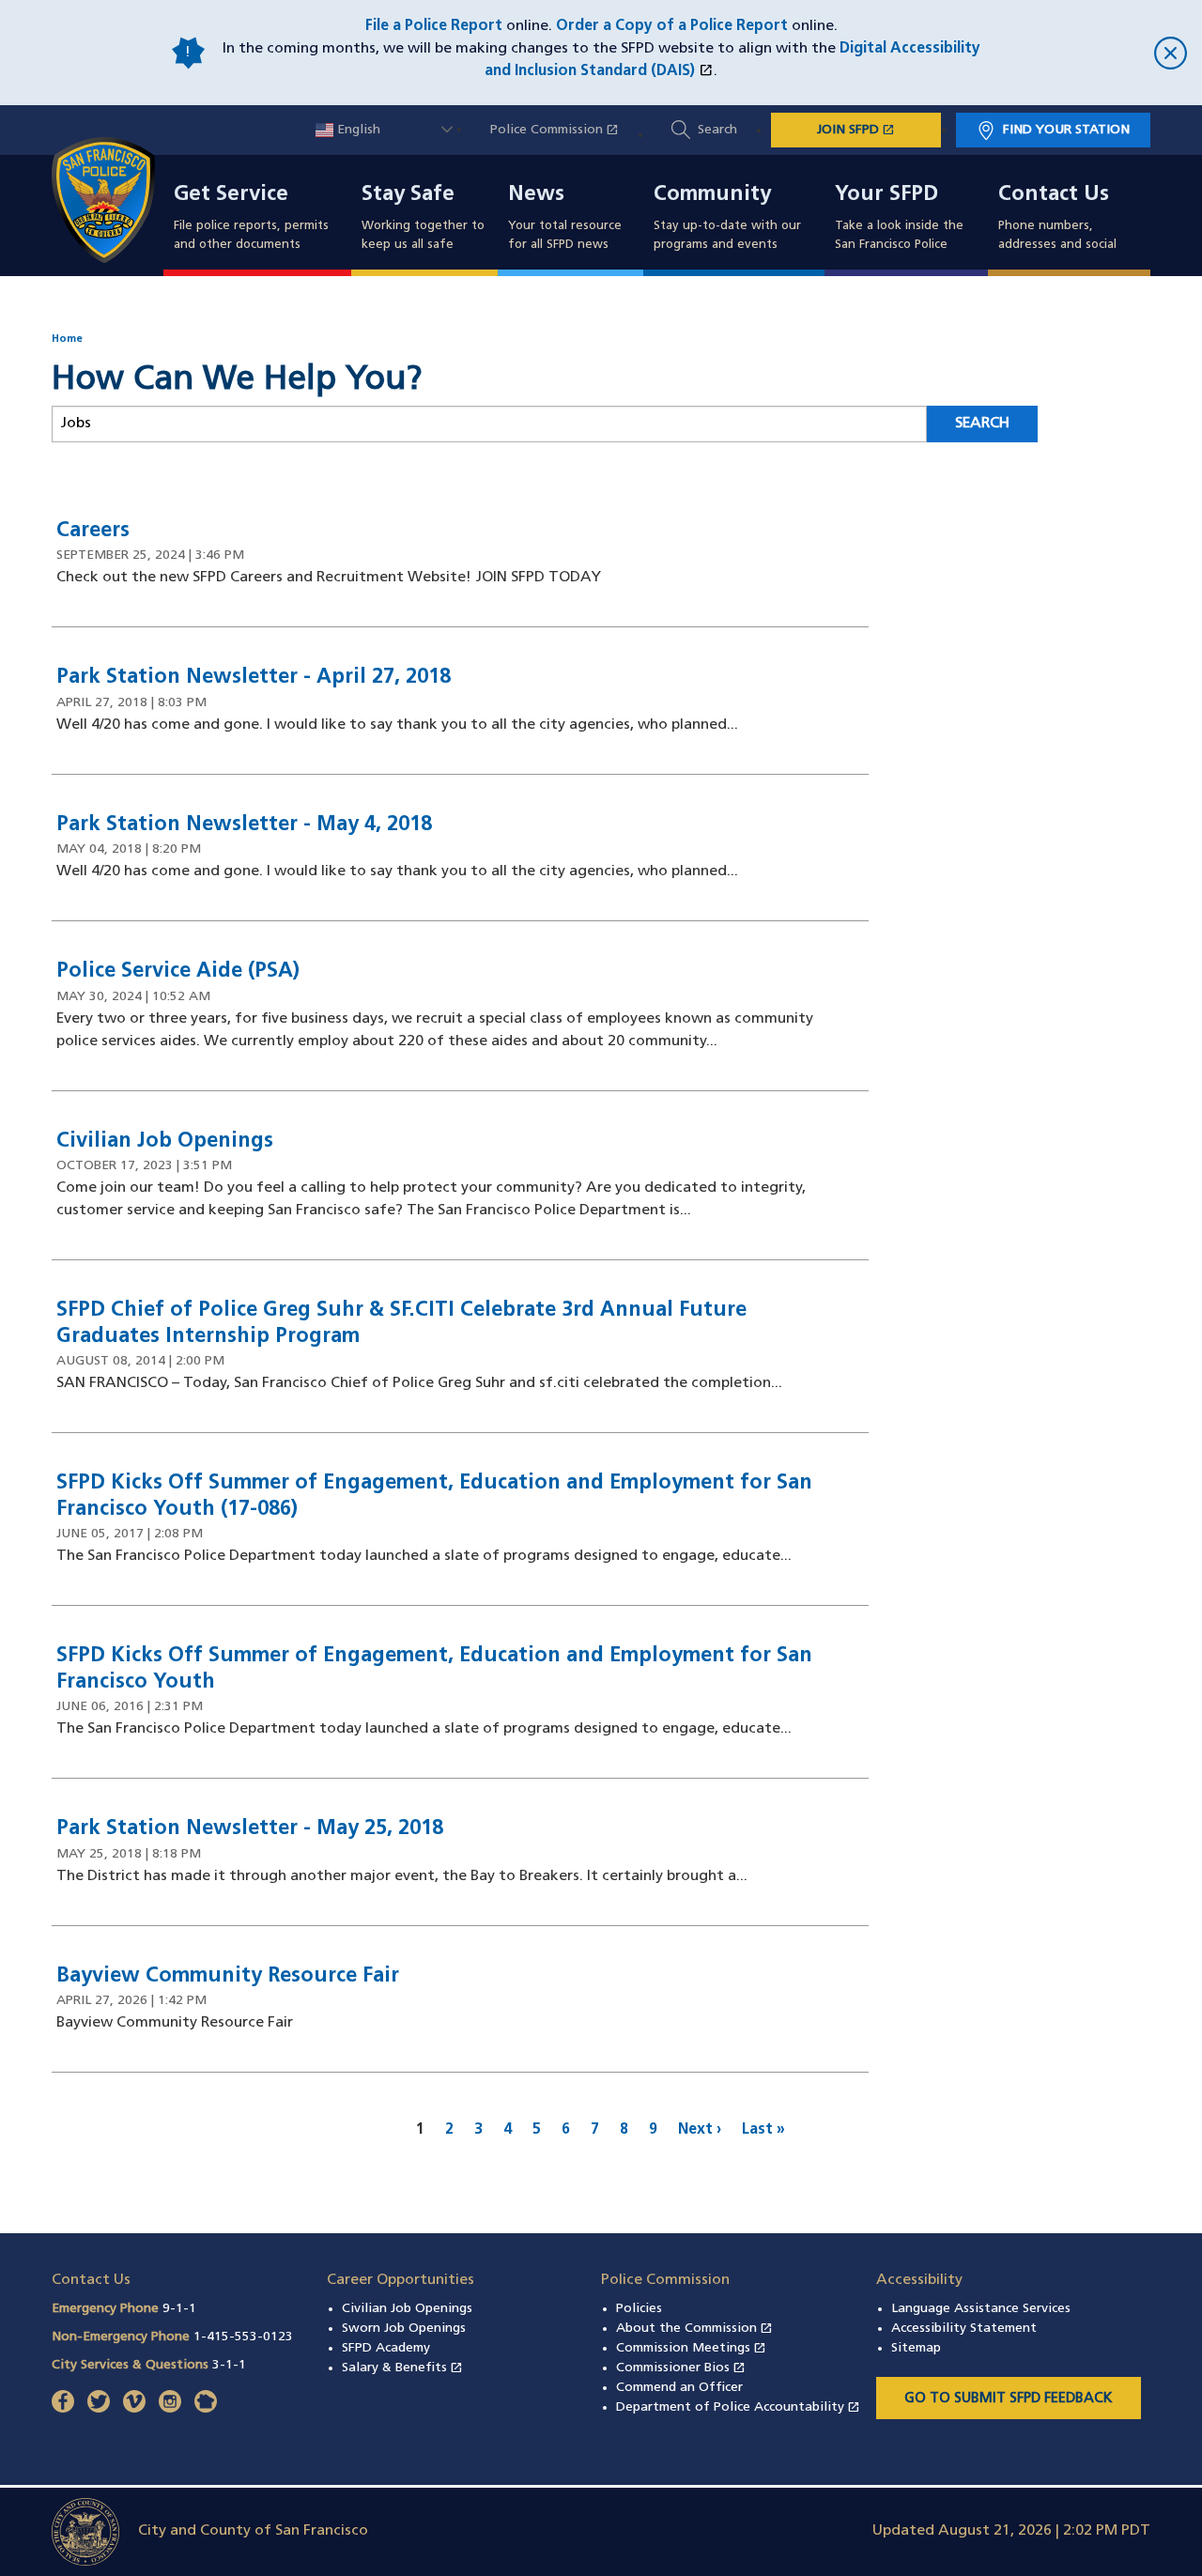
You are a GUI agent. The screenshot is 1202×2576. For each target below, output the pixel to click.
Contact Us (1054, 195)
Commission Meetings (691, 2348)
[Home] (115, 200)
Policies (639, 2309)
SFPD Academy (386, 2348)
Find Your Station (1066, 130)
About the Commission (694, 2329)
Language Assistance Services (981, 2309)
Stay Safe (408, 195)
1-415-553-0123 (243, 2337)
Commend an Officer (679, 2388)
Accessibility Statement (964, 2329)
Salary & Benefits (402, 2368)
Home (67, 339)
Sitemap (916, 2348)
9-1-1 (179, 2309)
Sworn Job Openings (404, 2329)
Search (717, 130)
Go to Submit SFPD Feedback (1009, 2399)
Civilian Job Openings (407, 2309)
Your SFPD (886, 195)
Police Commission (564, 130)
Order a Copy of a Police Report (672, 26)
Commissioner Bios (681, 2368)
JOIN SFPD (879, 130)
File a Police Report (434, 26)
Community (712, 195)
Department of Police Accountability (738, 2407)
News (536, 195)
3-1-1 (229, 2365)
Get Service (231, 195)
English (357, 130)
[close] (1089, 53)
